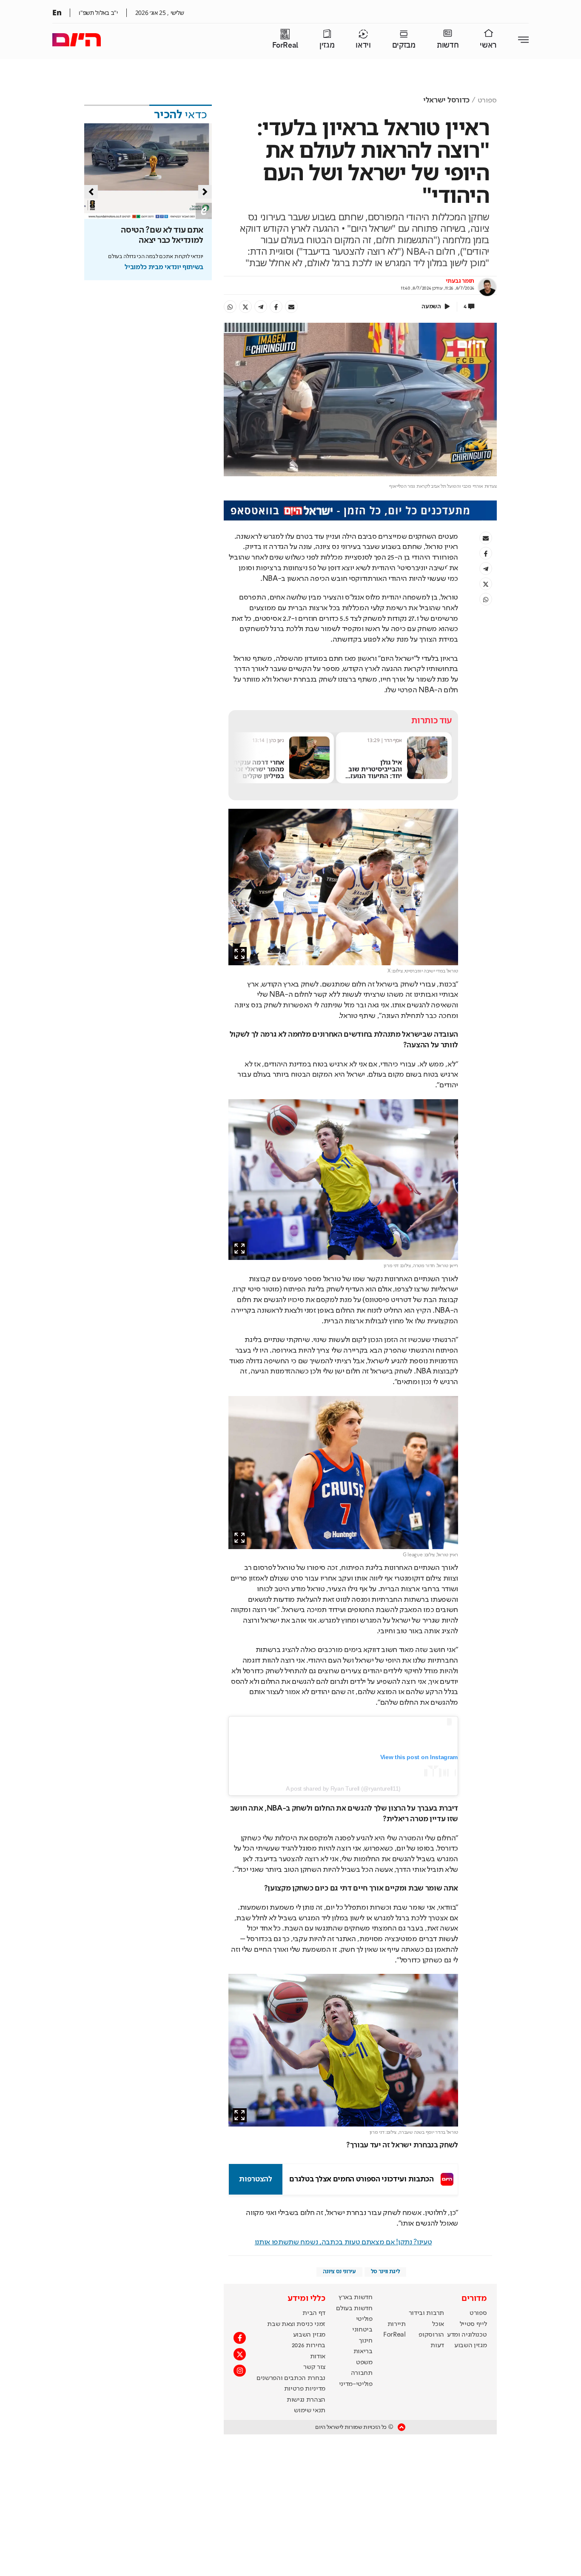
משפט (364, 2363)
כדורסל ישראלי (446, 100)
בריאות (363, 2351)
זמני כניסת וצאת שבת (296, 2324)
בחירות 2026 (309, 2346)
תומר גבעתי (460, 281)
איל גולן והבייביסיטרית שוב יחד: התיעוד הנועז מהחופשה (379, 772)
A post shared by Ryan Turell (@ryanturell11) (343, 1788)
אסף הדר (397, 740)
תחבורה (362, 2373)
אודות (318, 2357)
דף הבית (314, 2313)
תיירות (397, 2324)
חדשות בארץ (356, 2297)
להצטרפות (255, 2179)
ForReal (285, 45)
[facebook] (276, 307)
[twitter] (245, 307)
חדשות (448, 45)
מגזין (327, 45)
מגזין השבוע (470, 2346)
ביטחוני (362, 2330)
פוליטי (364, 2319)
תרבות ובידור (426, 2313)
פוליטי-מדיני (356, 2384)
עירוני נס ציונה (339, 2272)
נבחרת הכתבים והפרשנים (291, 2378)
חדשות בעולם (354, 2309)
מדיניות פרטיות (305, 2389)
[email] (291, 307)
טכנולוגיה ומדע (467, 2335)
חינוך (366, 2341)
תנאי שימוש (310, 2411)
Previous (91, 192)
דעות (437, 2346)
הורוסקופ (431, 2335)
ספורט (487, 100)
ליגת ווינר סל (386, 2272)
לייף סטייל (473, 2324)
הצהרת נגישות (306, 2400)
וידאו (363, 45)
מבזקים (404, 45)
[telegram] (261, 307)
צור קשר (314, 2367)
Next (205, 192)
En (57, 12)
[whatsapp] (230, 307)
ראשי (488, 45)
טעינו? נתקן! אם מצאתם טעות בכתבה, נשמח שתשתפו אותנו (343, 2242)
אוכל (438, 2324)
